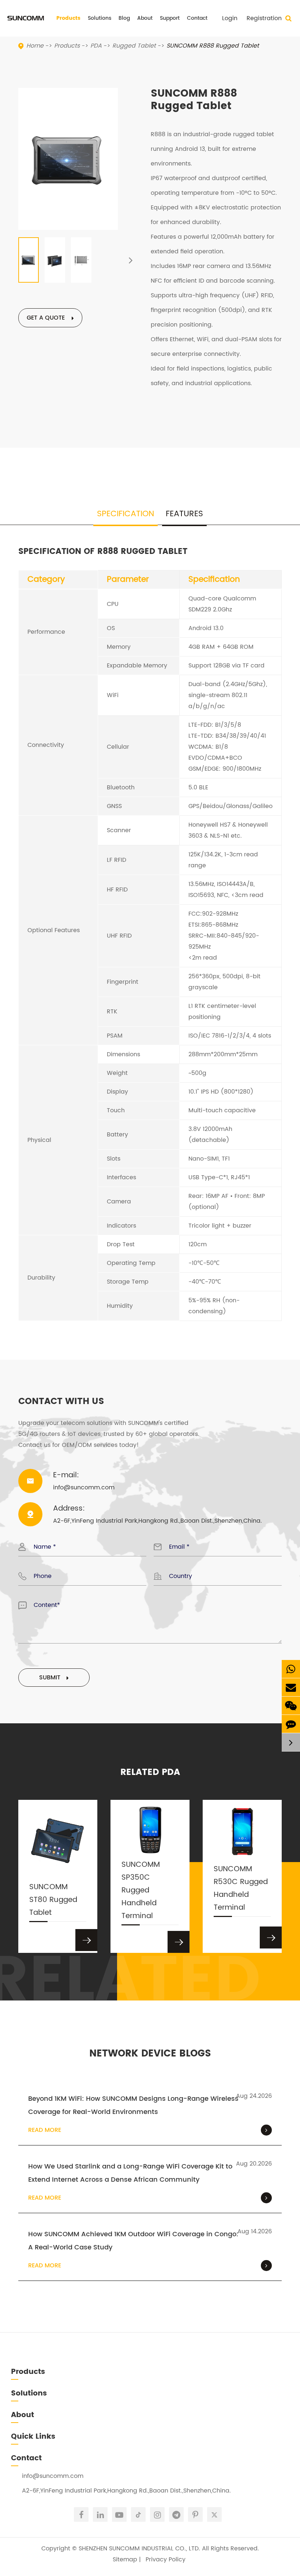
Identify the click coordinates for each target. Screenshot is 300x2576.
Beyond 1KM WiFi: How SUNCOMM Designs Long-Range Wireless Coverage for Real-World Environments (133, 2105)
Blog (124, 18)
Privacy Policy (166, 2560)
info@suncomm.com (53, 2476)
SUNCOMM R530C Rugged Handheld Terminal (241, 1888)
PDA (96, 46)
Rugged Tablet (134, 46)
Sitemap (125, 2560)
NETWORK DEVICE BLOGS (150, 2054)
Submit (51, 1678)
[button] (131, 260)
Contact (197, 18)
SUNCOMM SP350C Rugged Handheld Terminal (141, 1890)
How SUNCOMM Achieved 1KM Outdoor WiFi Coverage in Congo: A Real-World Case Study (133, 2241)
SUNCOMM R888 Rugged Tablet (213, 46)
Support (170, 18)
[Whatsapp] (291, 1669)
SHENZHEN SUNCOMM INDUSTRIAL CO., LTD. (139, 2549)
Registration (264, 18)
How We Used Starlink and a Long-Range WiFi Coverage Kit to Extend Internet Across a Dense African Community (130, 2173)
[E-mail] (291, 1687)
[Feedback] (291, 1724)
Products (68, 18)
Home (35, 46)
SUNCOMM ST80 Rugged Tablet (53, 1900)
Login (230, 18)
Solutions (100, 18)
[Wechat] (291, 1706)
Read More (45, 2130)
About (145, 18)
